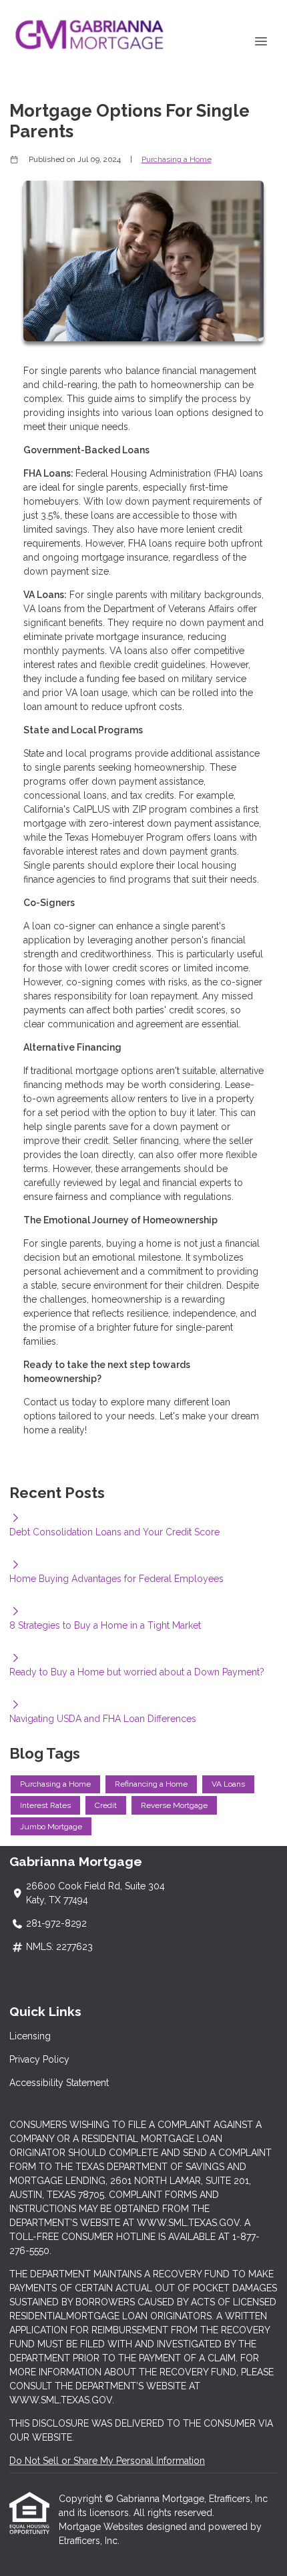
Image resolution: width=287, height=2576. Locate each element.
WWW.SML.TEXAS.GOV (188, 2223)
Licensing (30, 2036)
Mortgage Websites (102, 2527)
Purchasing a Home (177, 159)
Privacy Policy (39, 2059)
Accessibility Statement (59, 2083)
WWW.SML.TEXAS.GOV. (62, 2400)
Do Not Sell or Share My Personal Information (107, 2461)
